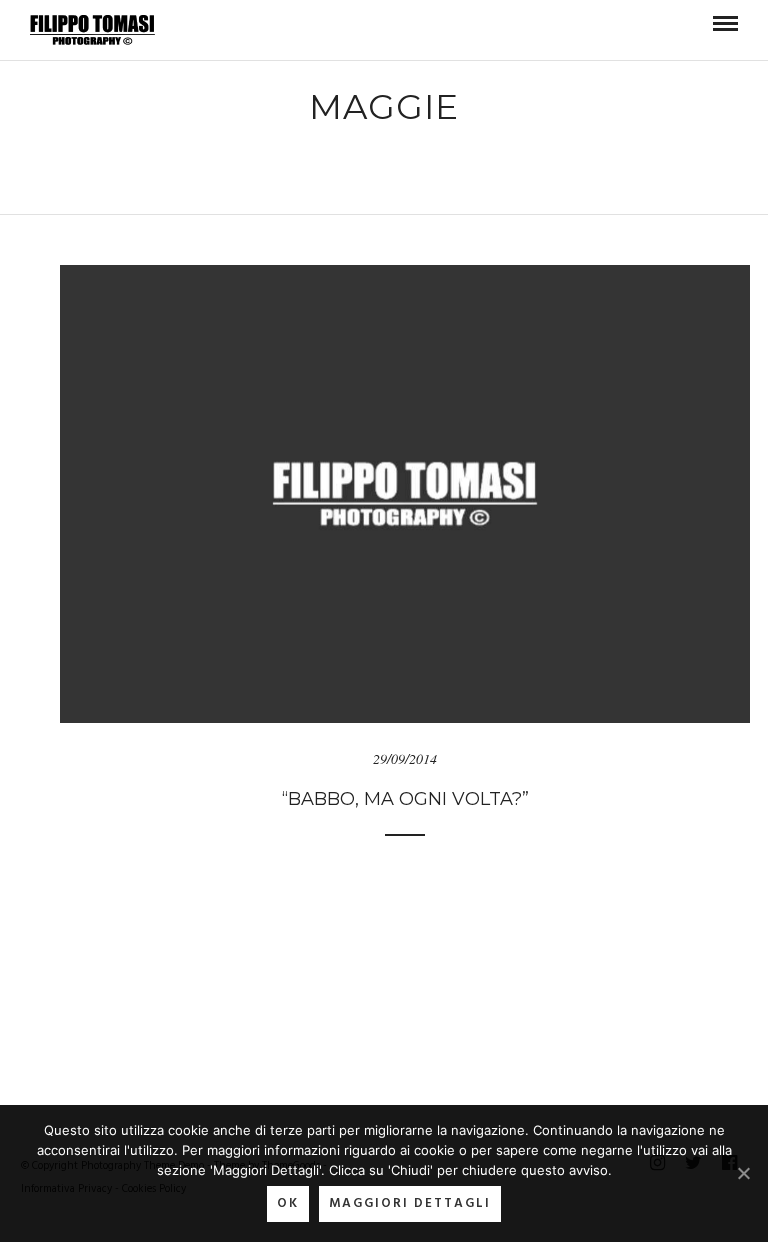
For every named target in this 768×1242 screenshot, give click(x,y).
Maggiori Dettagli (410, 1203)
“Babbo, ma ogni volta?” (405, 799)
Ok (288, 1203)
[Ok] (743, 1173)
